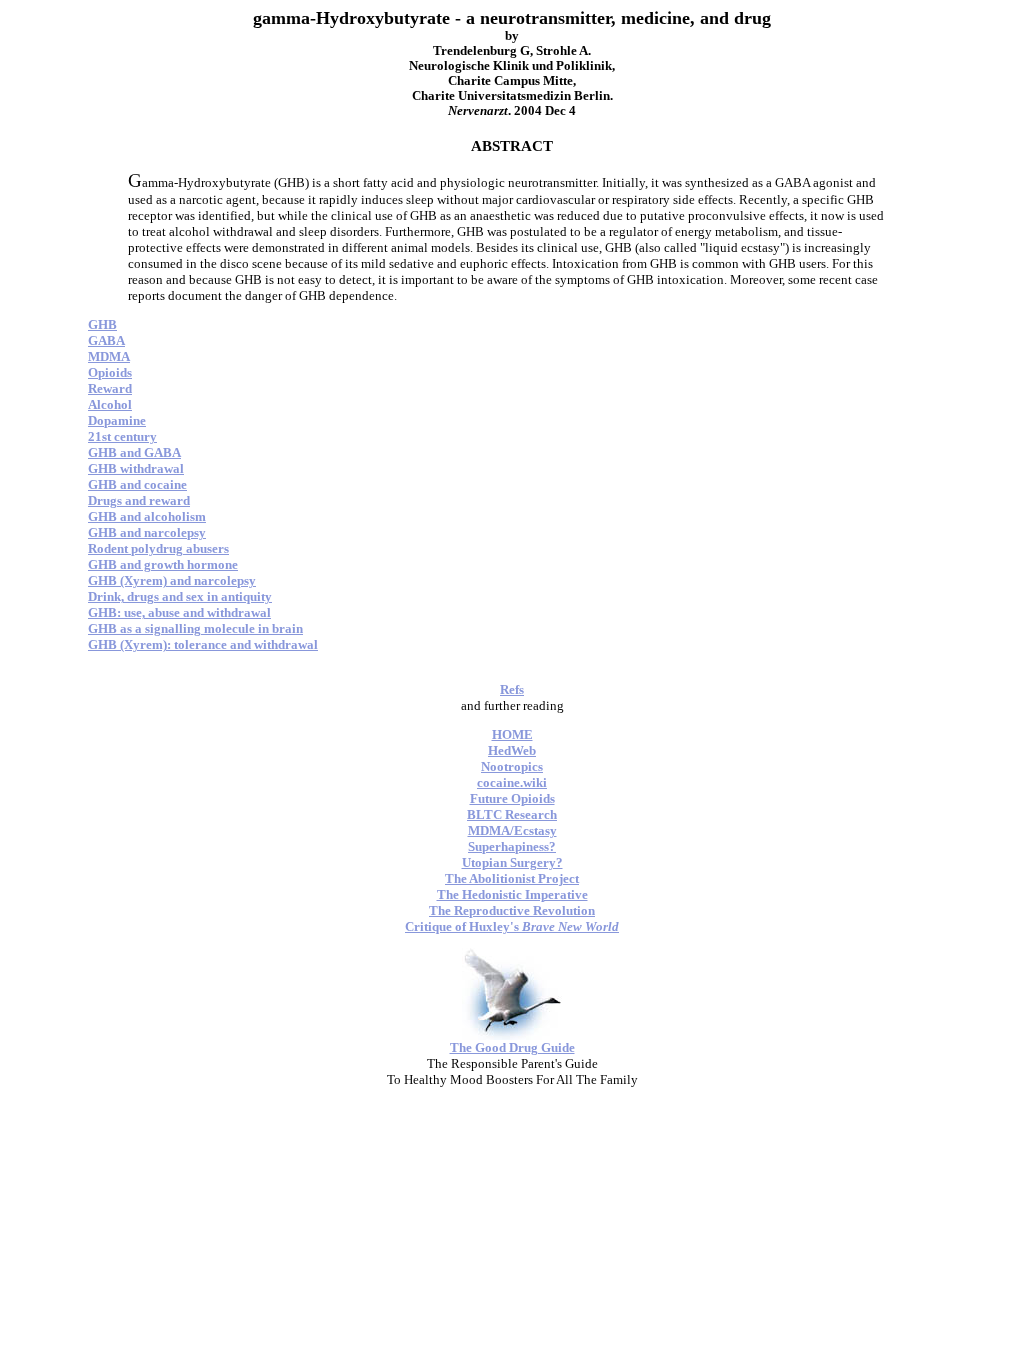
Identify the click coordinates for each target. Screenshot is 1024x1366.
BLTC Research (512, 814)
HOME (512, 734)
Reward (110, 388)
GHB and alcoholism (147, 516)
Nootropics (512, 766)
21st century (122, 436)
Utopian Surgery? (512, 862)
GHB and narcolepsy (147, 532)
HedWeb (512, 750)
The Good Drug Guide (512, 1047)
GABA (106, 340)
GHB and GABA (134, 452)
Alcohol (110, 404)
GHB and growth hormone (163, 564)
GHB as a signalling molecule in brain (195, 628)
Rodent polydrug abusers (158, 548)
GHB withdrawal (136, 468)
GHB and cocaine (137, 484)
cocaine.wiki (512, 782)
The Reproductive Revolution (512, 910)
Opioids (110, 372)
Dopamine (117, 420)
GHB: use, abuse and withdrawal (179, 612)
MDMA (109, 356)
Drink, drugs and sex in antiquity (180, 596)
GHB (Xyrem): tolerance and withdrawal (203, 644)
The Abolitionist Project (512, 878)
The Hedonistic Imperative (512, 894)
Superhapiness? (512, 846)
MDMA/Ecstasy (512, 830)
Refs (512, 689)
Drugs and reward (139, 500)
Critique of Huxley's (512, 926)
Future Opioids (512, 798)
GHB (102, 324)
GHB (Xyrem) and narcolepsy (172, 580)
